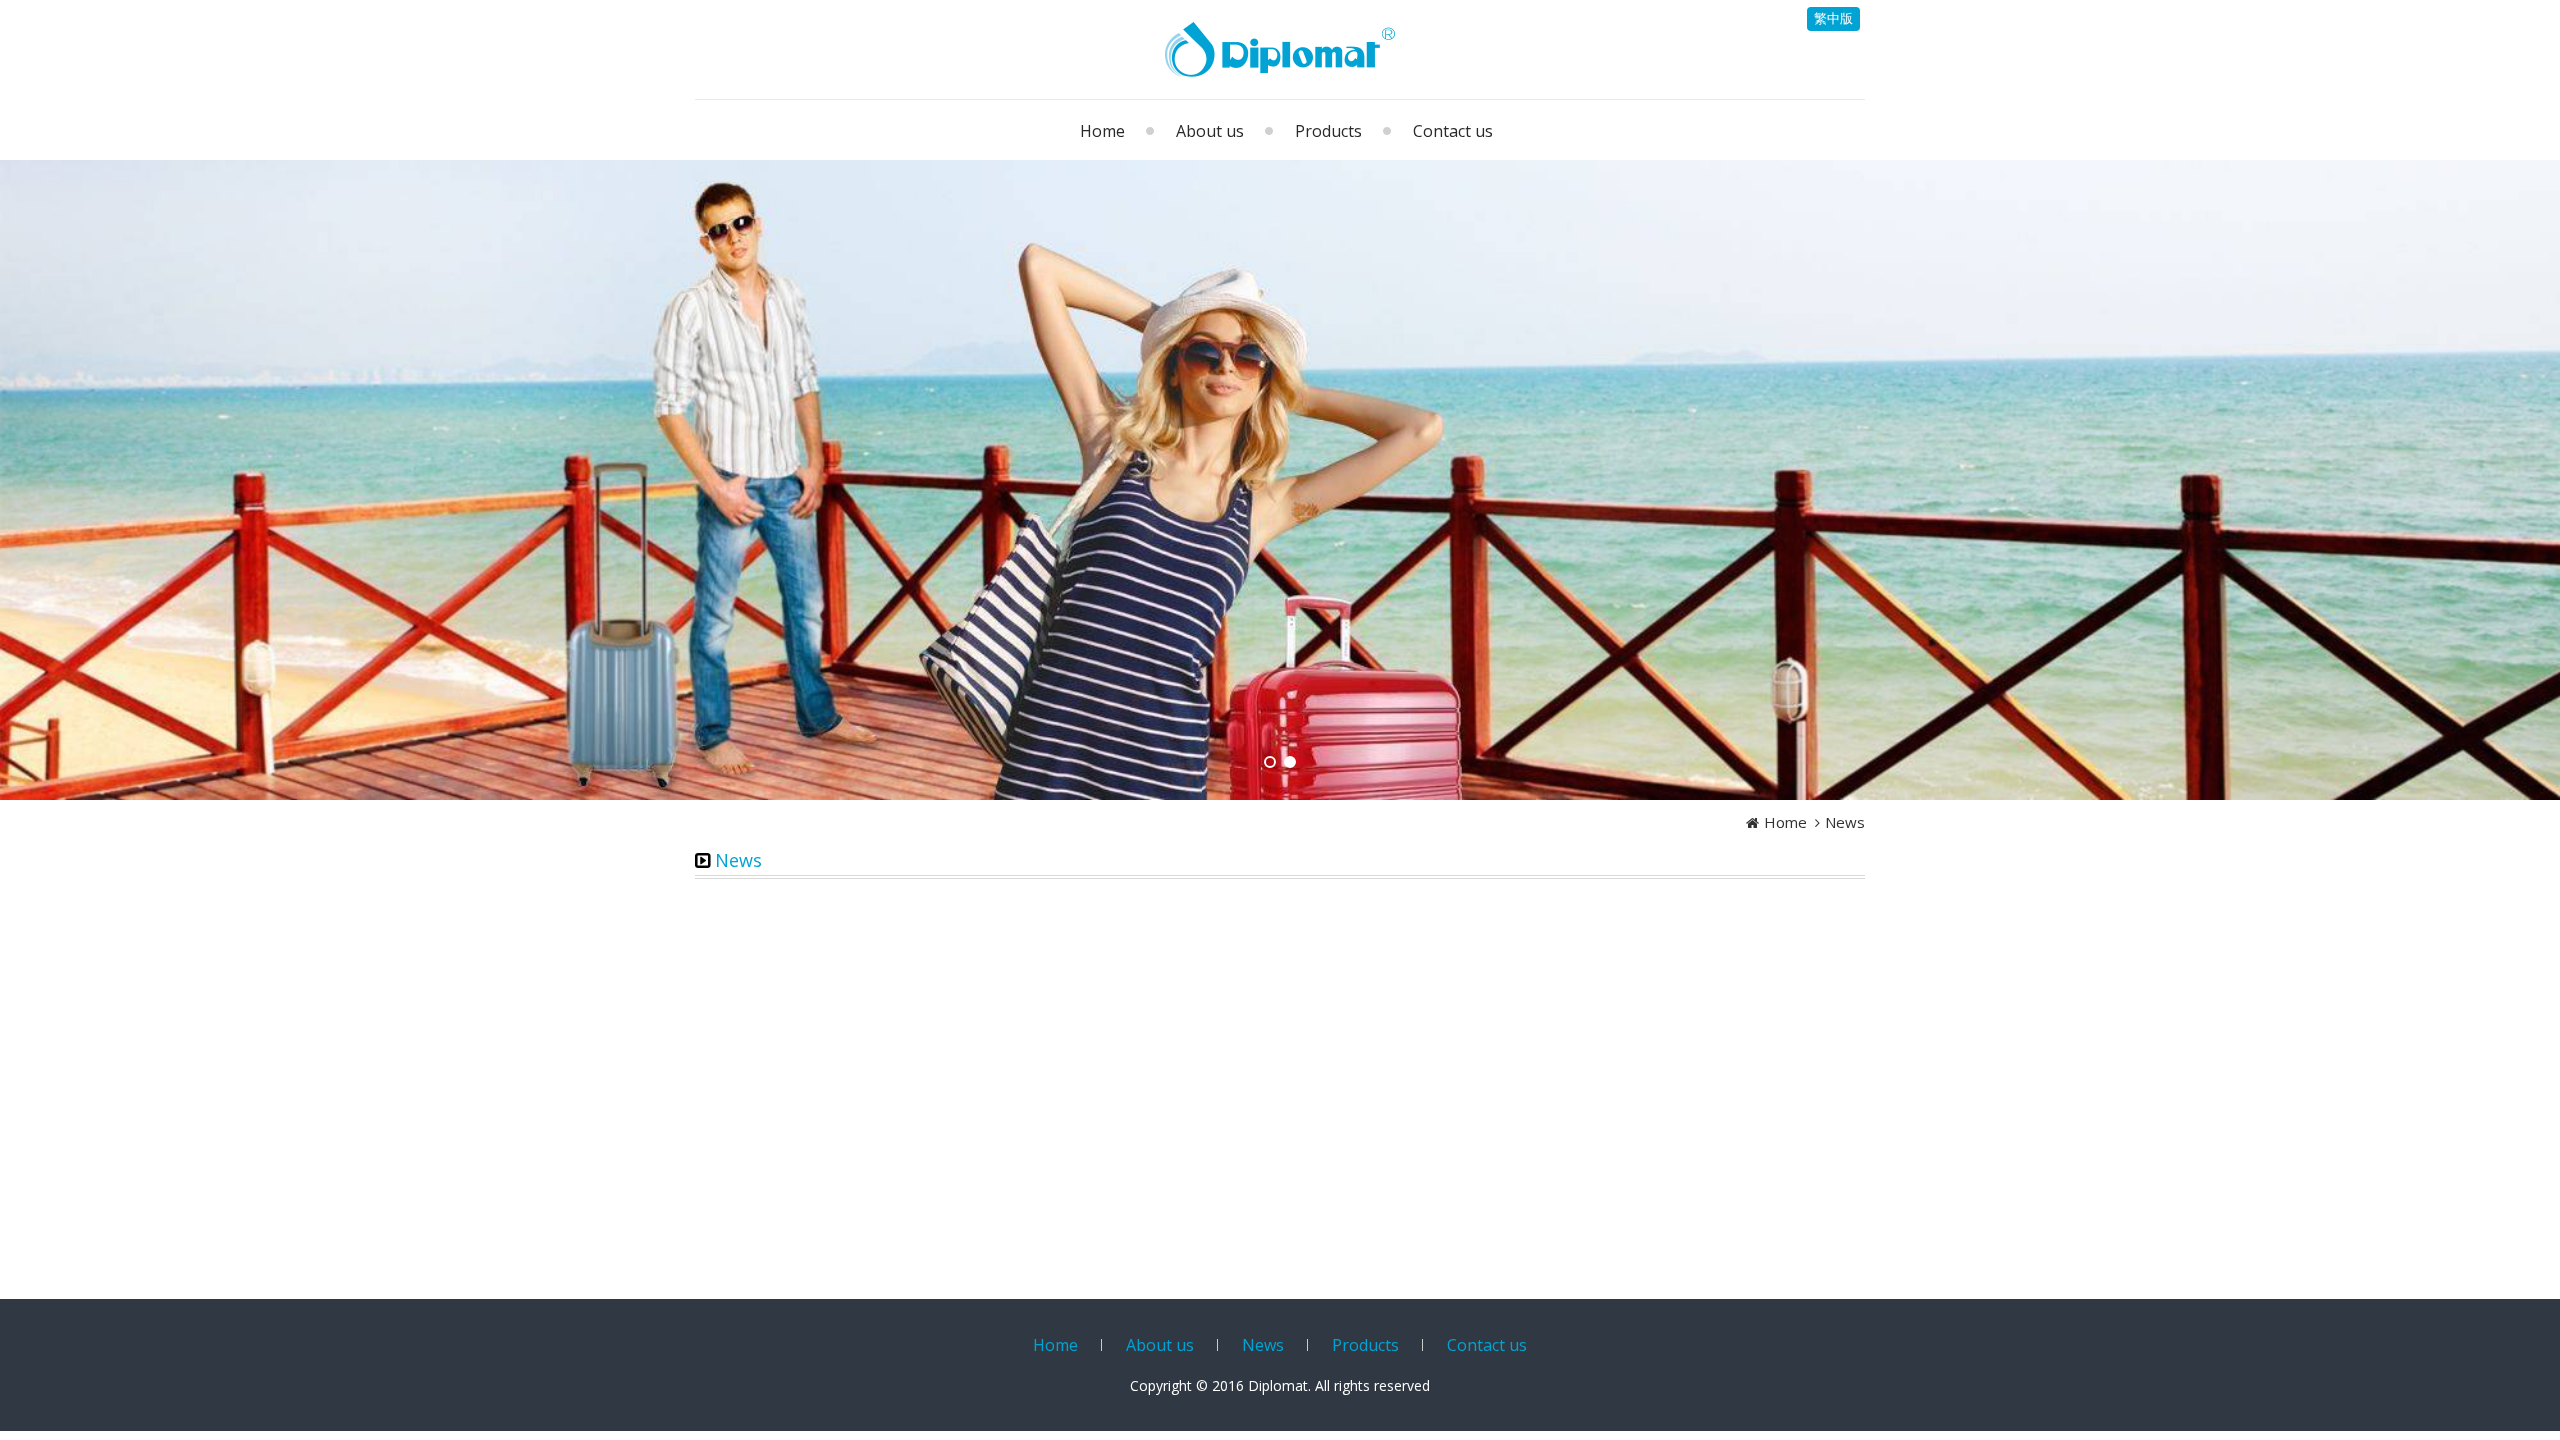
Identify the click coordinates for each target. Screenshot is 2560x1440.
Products (1365, 1345)
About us (1160, 1345)
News (1845, 822)
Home (1785, 822)
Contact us (1487, 1345)
